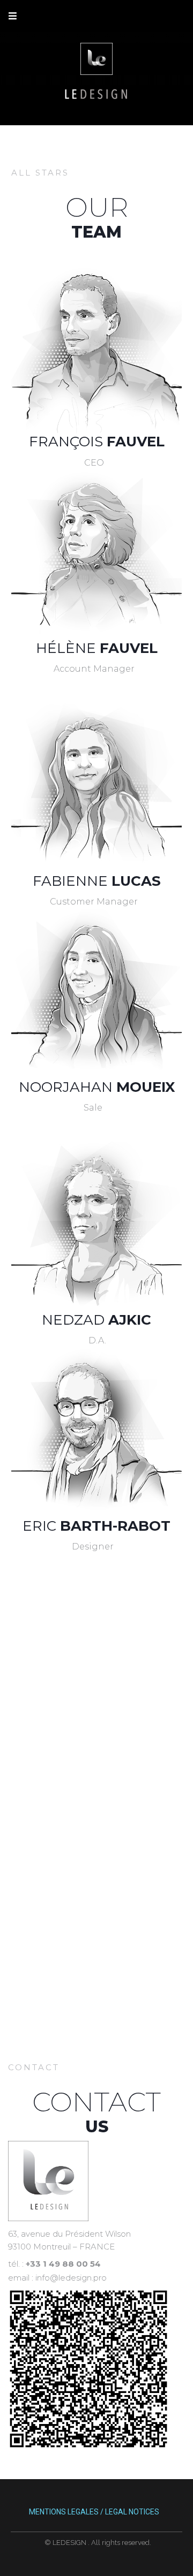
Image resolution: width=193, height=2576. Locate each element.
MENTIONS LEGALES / (66, 2512)
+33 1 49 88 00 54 (63, 2264)
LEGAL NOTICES (132, 2512)
